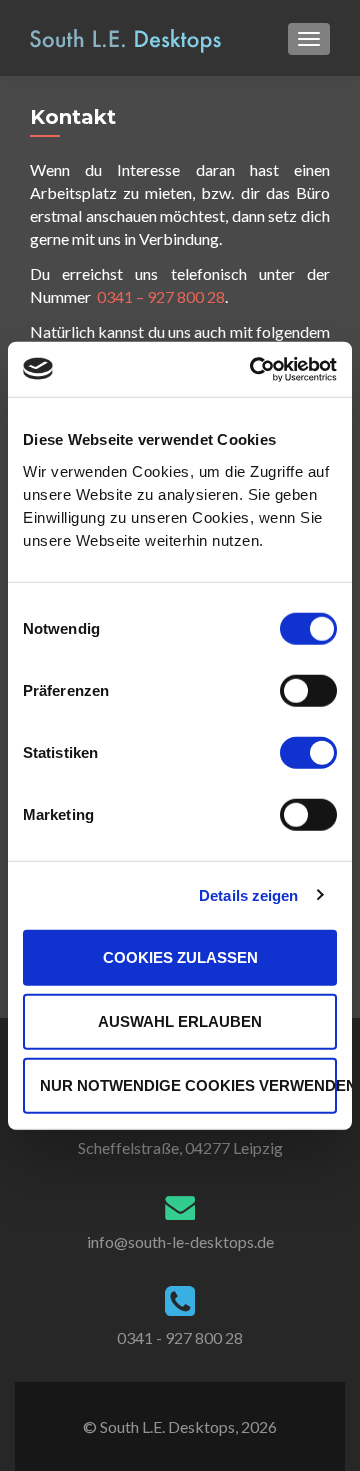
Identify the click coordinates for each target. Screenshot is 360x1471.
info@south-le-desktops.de (180, 1241)
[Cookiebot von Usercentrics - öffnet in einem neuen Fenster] (254, 369)
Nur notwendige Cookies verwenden (188, 1084)
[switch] (308, 690)
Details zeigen (248, 895)
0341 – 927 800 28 (161, 296)
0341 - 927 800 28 (180, 1337)
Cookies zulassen (180, 956)
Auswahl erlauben (180, 1020)
